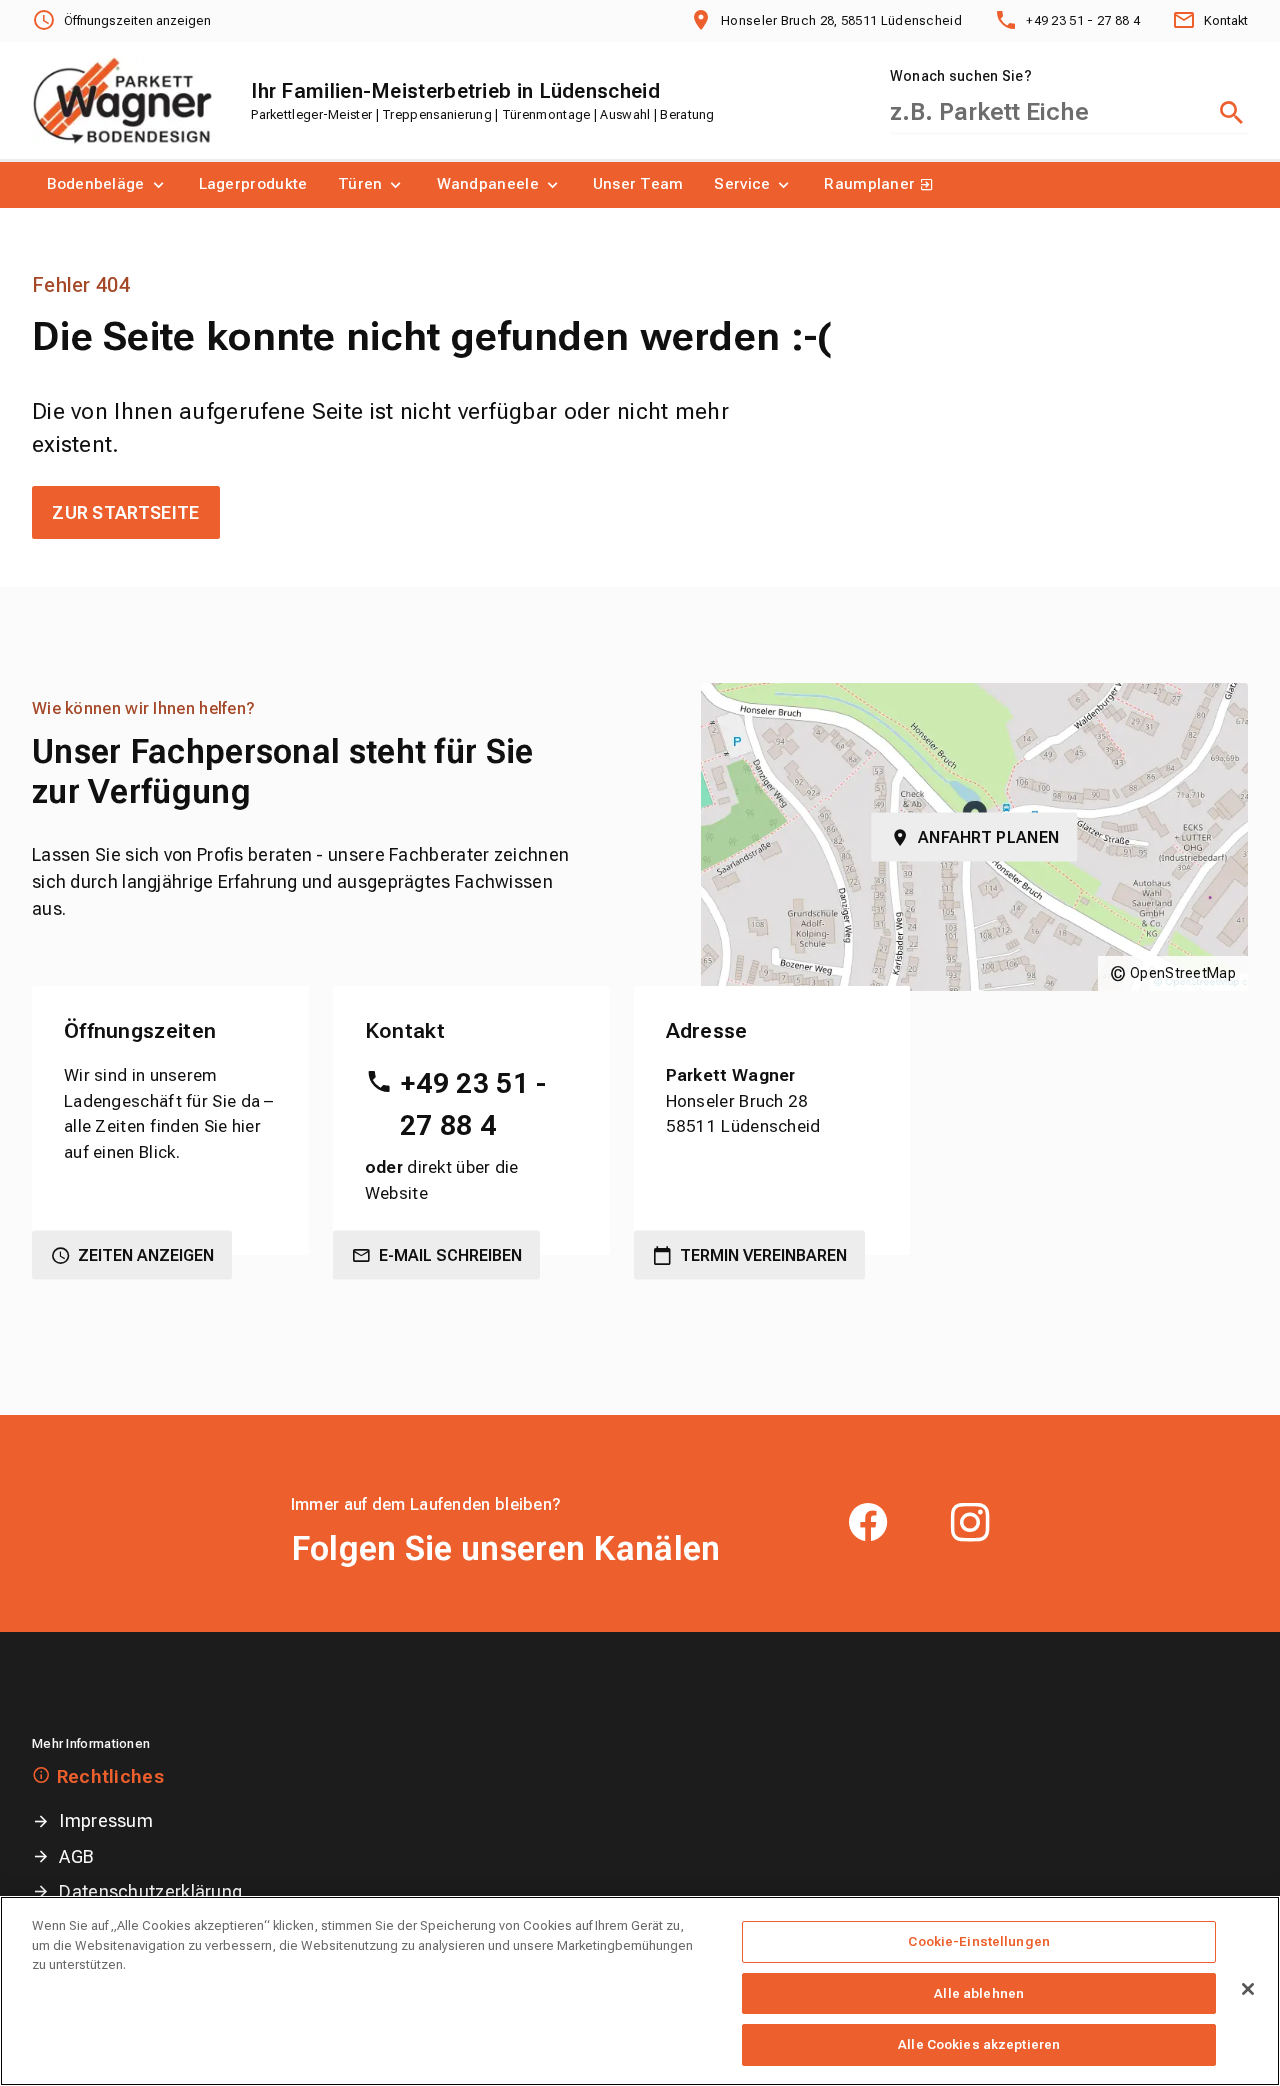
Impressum (106, 1820)
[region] (640, 1991)
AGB (76, 1856)
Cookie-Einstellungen (979, 1941)
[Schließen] (1248, 1989)
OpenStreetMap (1183, 973)
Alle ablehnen (979, 1993)
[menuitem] (107, 185)
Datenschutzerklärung (150, 1891)
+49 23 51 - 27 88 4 (473, 1104)
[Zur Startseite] (122, 101)
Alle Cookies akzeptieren (979, 2044)
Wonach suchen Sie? (961, 76)
